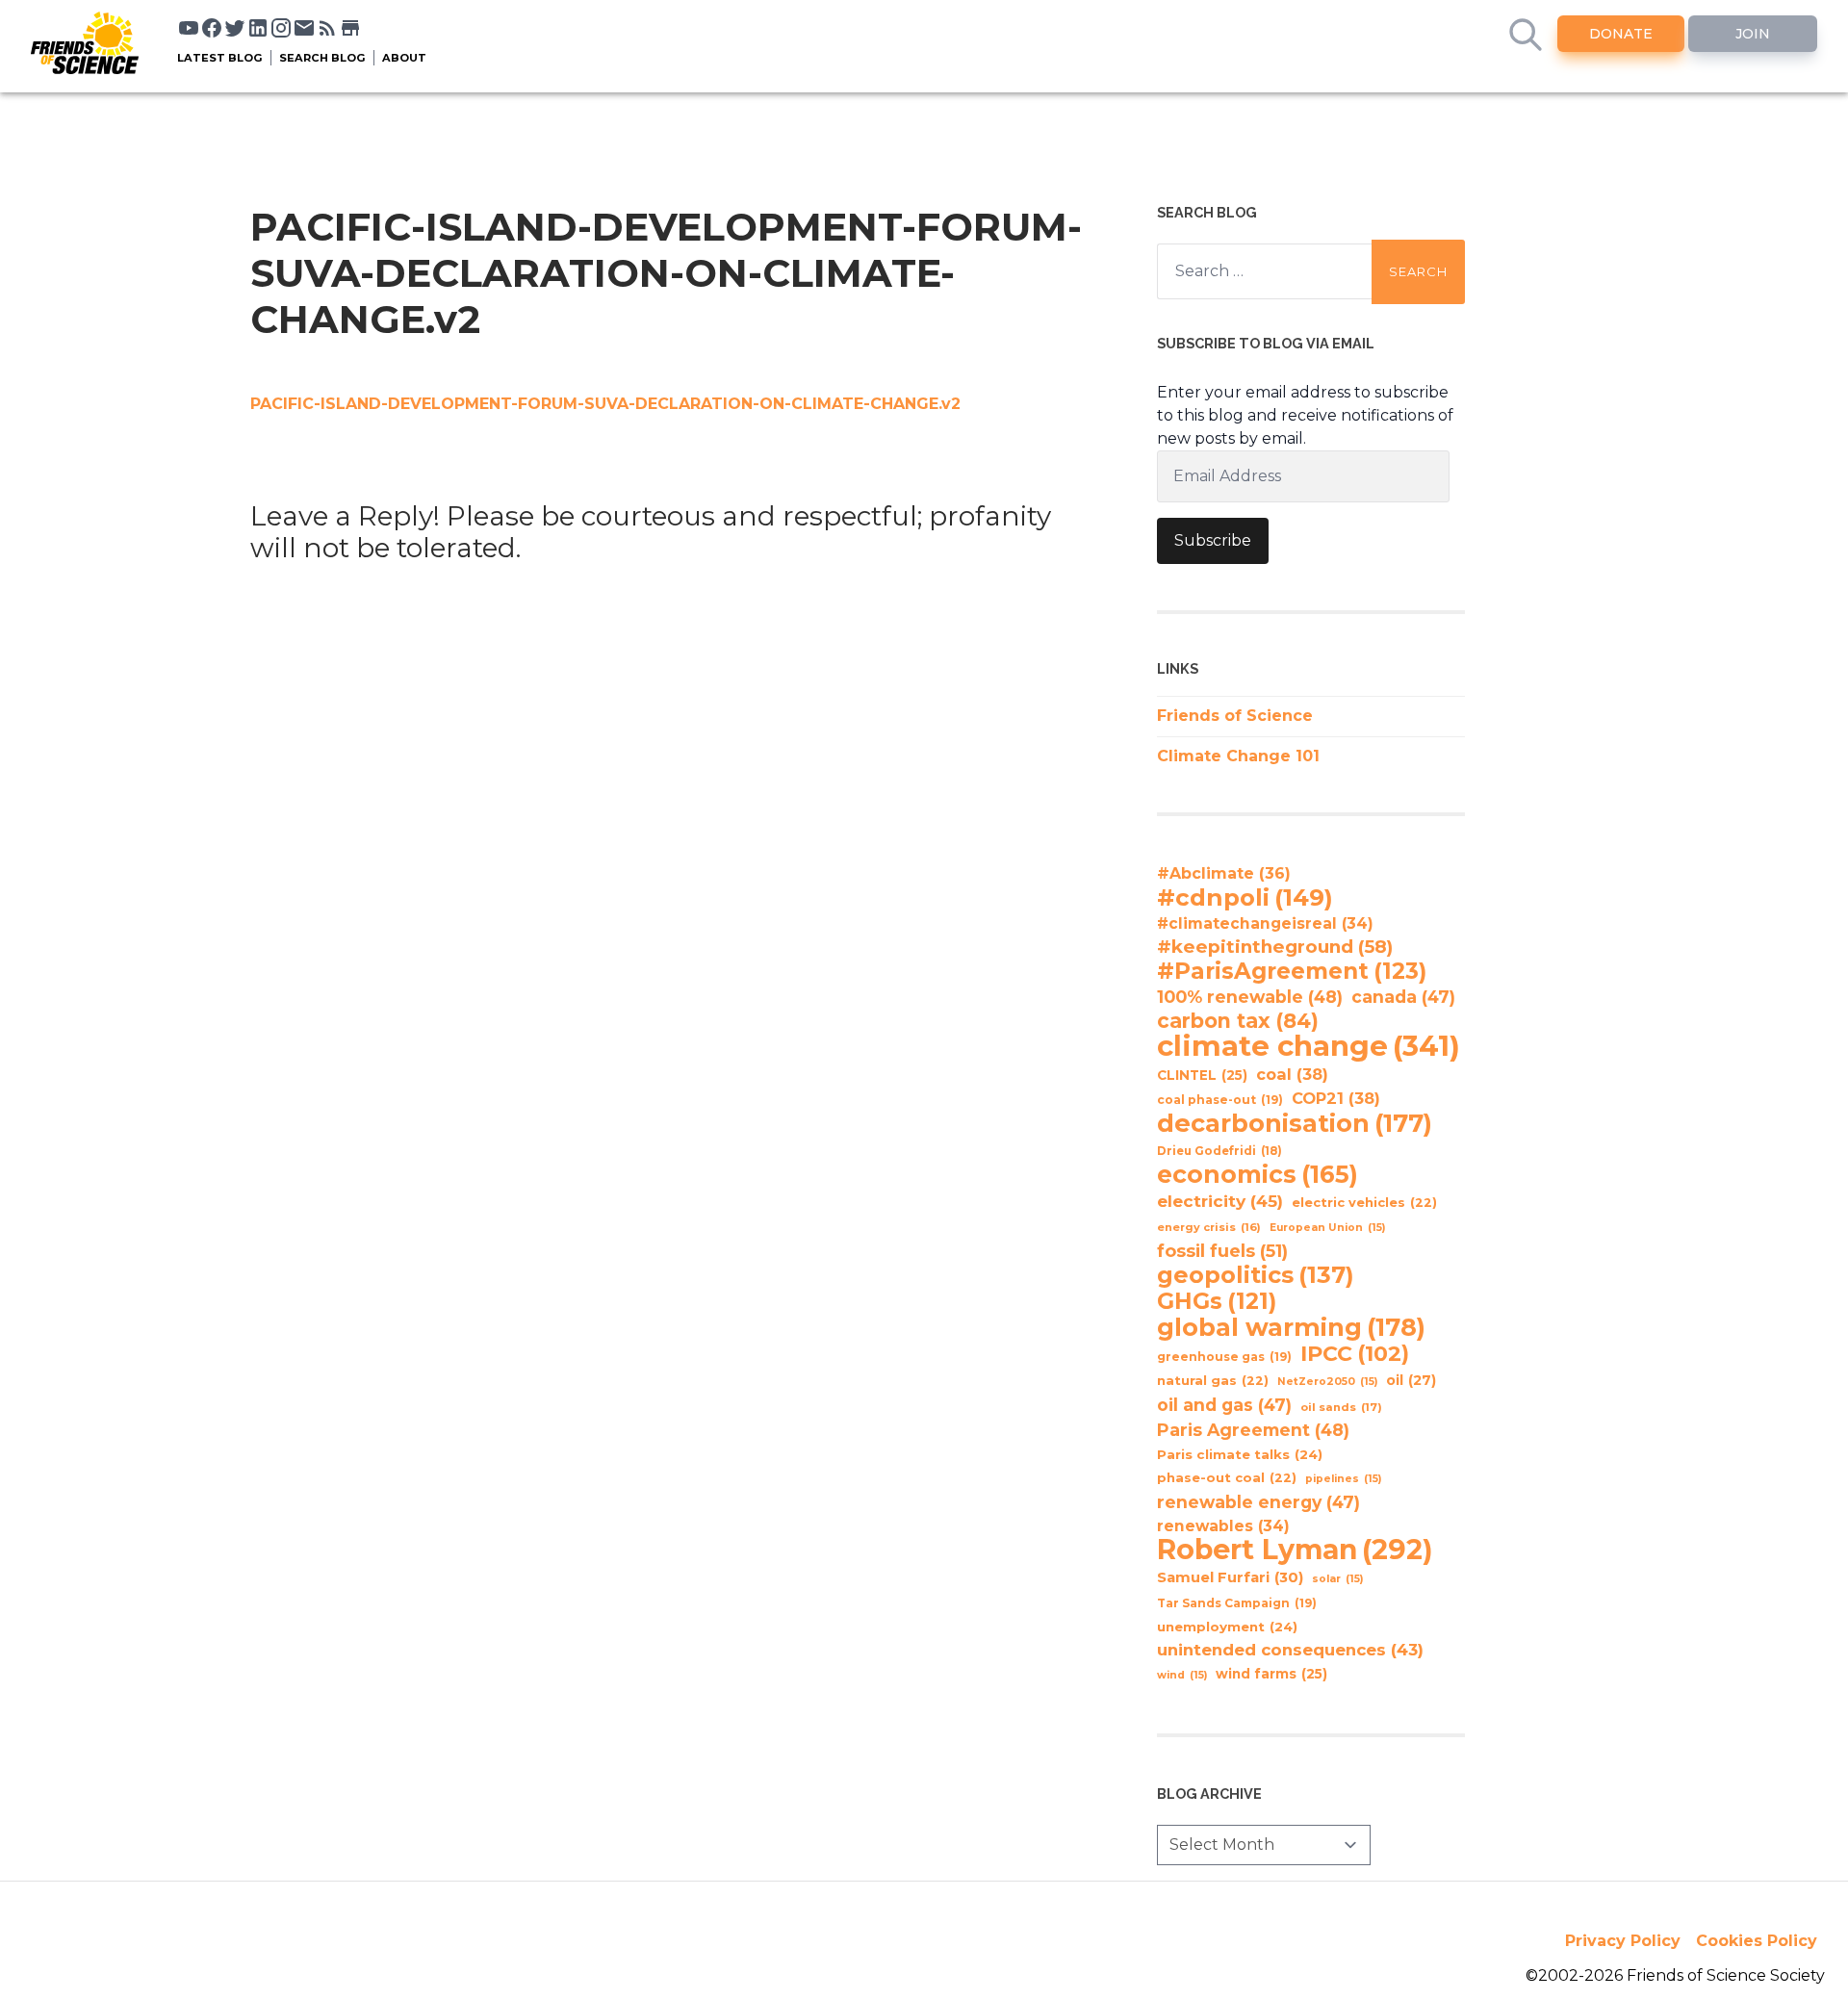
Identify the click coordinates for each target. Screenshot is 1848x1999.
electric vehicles (1364, 1203)
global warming (1291, 1327)
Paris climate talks (1240, 1454)
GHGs (1217, 1301)
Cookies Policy (1757, 1941)
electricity (1220, 1201)
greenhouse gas (1224, 1357)
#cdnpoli (1245, 897)
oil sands (1341, 1407)
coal (1292, 1074)
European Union (1327, 1228)
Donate (1621, 34)
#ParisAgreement (1292, 971)
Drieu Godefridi (1219, 1151)
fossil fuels (1222, 1251)
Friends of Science (1235, 716)
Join (1753, 34)
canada (1403, 997)
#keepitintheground (1275, 947)
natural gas (1213, 1381)
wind (1182, 1675)
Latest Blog (220, 58)
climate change (1309, 1046)
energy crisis (1209, 1227)
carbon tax (1238, 1021)
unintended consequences (1290, 1650)
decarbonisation (1295, 1123)
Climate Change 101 (1238, 756)
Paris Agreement (1253, 1430)
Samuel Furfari (1230, 1577)
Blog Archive (1209, 1794)
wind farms (1271, 1674)
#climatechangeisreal (1265, 923)
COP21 (1336, 1098)
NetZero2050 (1327, 1382)
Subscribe (1213, 540)
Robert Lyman (1295, 1550)
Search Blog (322, 58)
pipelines (1343, 1479)
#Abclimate (1224, 873)
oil (1411, 1380)
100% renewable (1250, 997)
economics (1258, 1174)
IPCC (1355, 1354)
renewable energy (1258, 1502)
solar (1337, 1579)
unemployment (1227, 1627)
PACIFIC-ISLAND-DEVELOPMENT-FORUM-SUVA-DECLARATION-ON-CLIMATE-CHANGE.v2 (605, 404)
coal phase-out (1220, 1100)
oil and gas (1224, 1405)
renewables (1223, 1526)
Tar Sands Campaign (1237, 1603)
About (404, 58)
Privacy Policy (1623, 1941)
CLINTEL (1202, 1075)
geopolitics (1256, 1275)
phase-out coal (1227, 1478)
